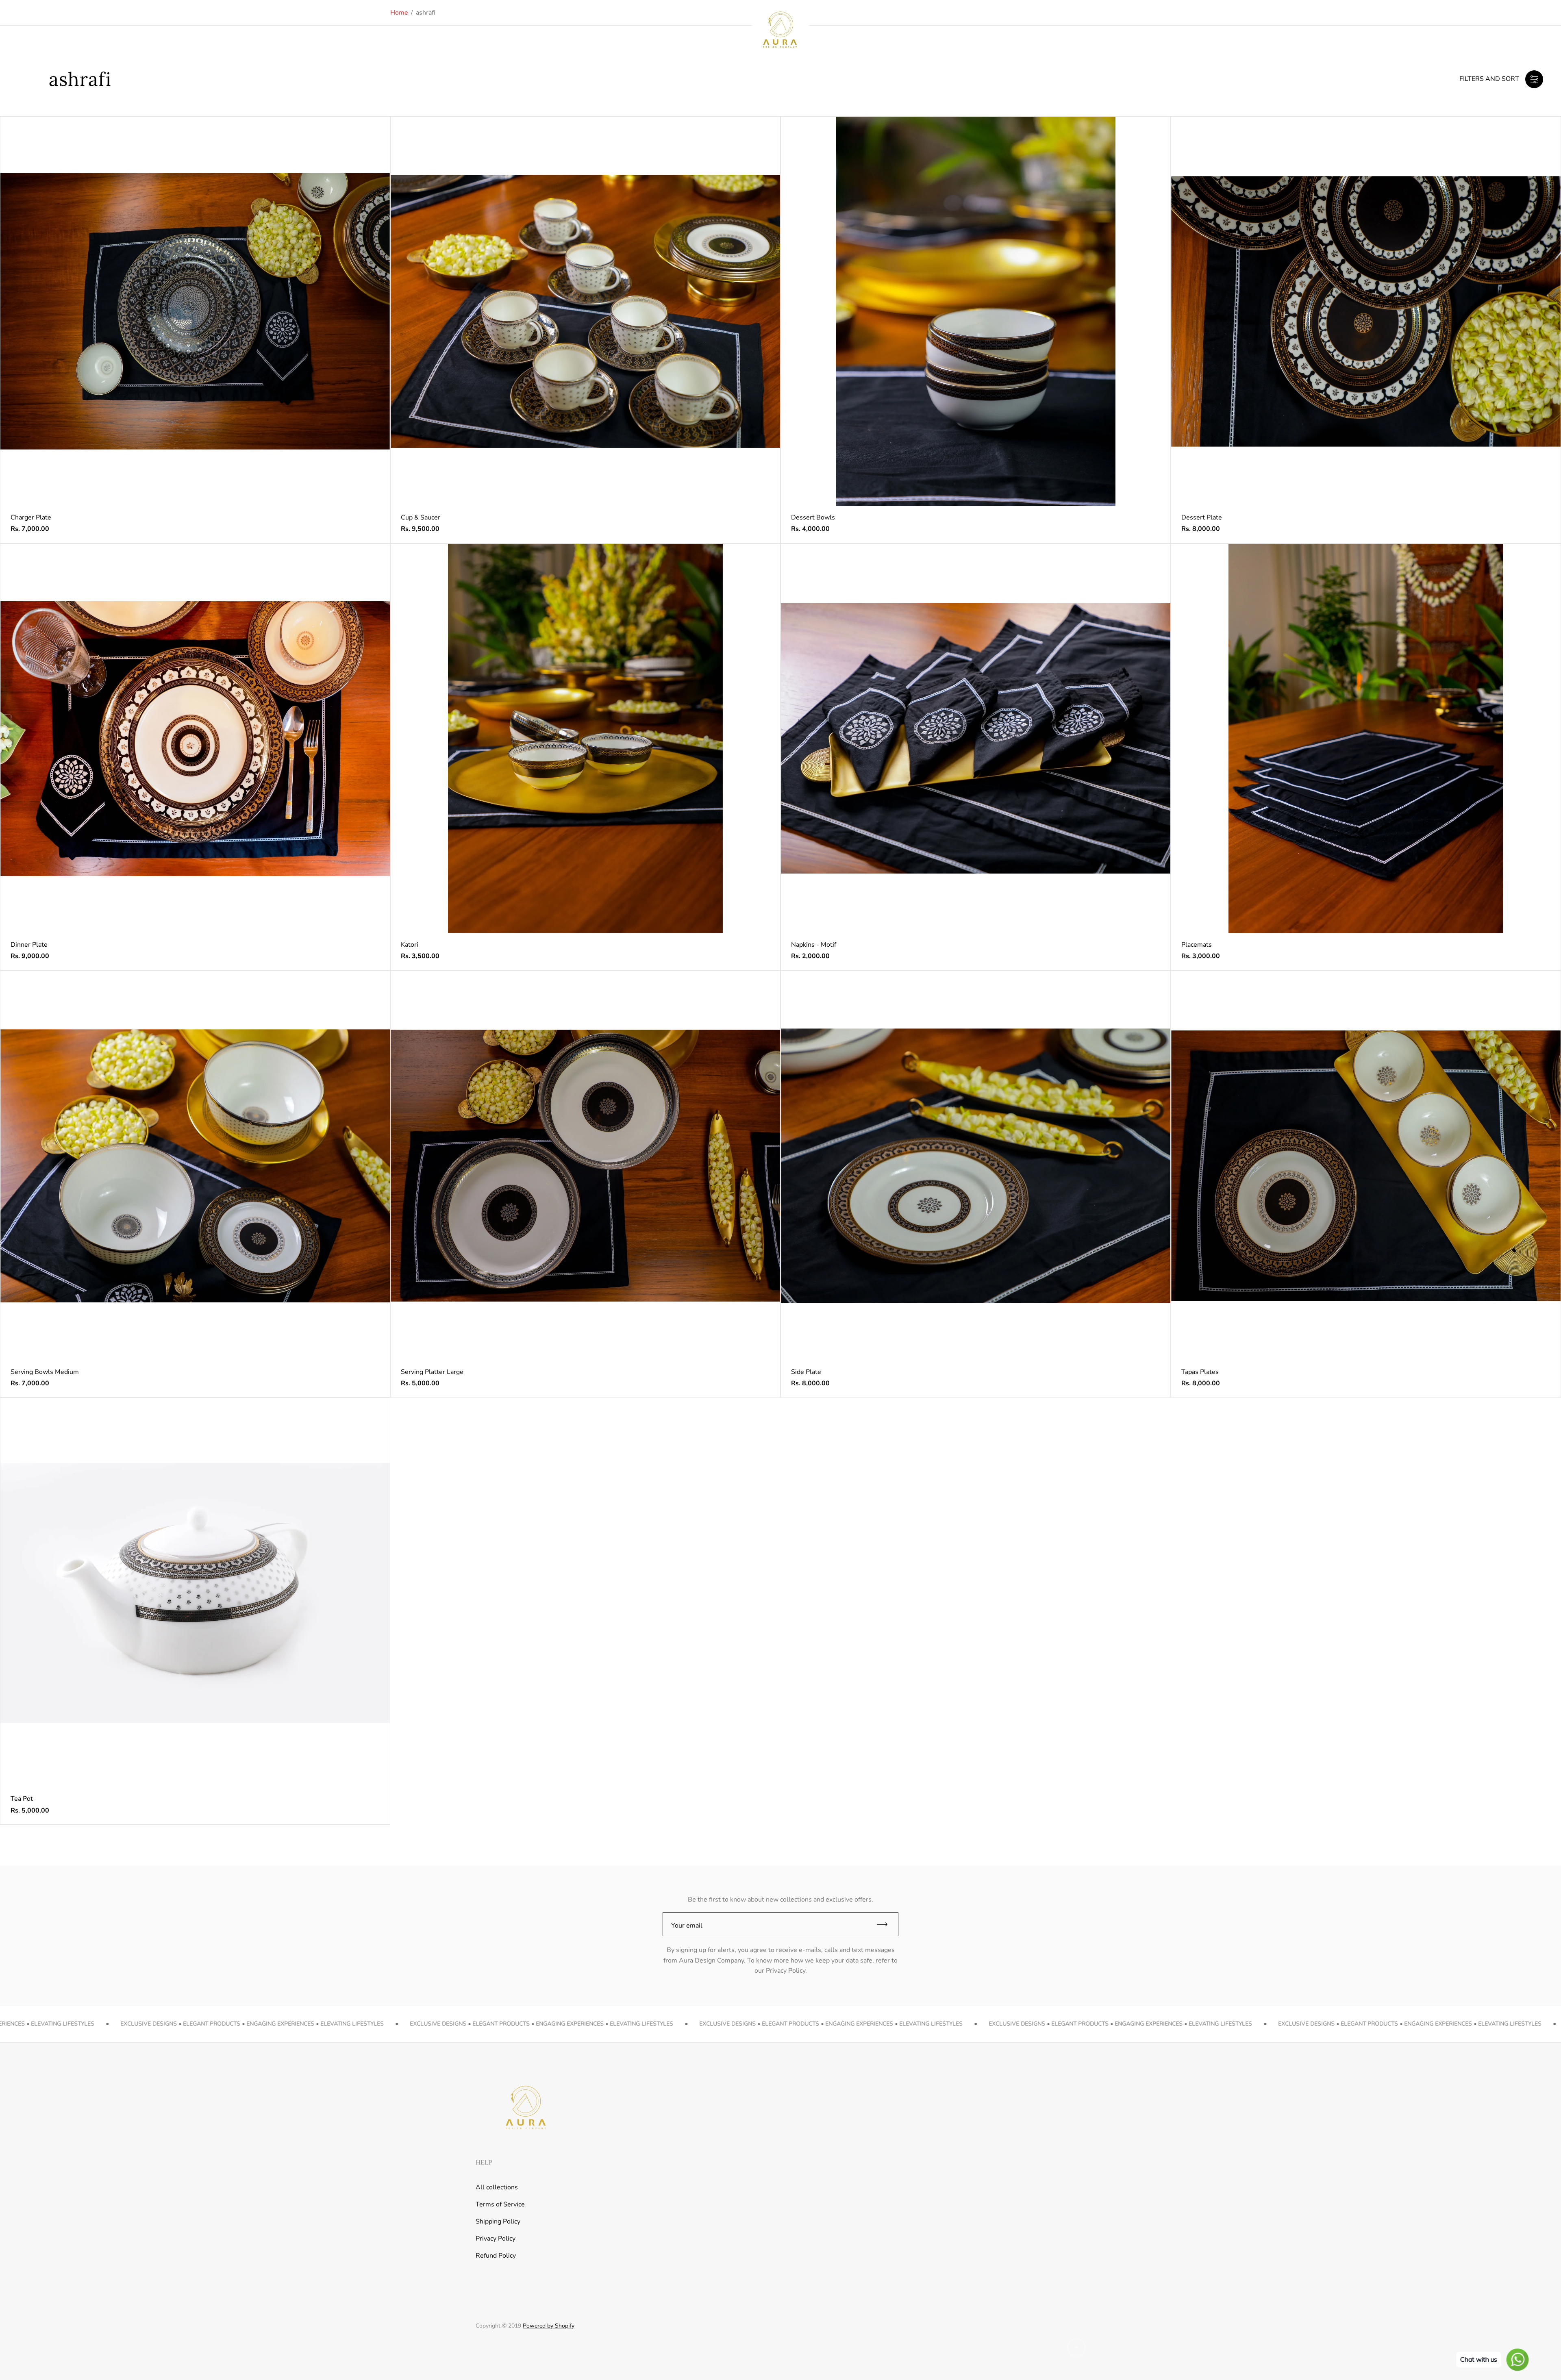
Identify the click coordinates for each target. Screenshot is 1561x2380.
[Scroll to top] (1076, 2347)
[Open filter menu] (1534, 79)
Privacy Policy (496, 2239)
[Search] (1518, 30)
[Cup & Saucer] (585, 311)
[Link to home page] (524, 2108)
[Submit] (886, 1924)
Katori (410, 945)
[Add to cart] (371, 135)
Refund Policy (496, 2256)
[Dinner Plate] (195, 739)
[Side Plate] (976, 1166)
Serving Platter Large (432, 1372)
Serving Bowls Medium (45, 1372)
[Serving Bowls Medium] (195, 1166)
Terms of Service (500, 2204)
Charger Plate (31, 517)
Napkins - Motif (814, 945)
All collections (497, 2187)
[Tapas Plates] (1366, 1166)
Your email (687, 1926)
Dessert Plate (1202, 517)
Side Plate (806, 1372)
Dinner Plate (29, 945)
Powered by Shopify (549, 2326)
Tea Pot (22, 1799)
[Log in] (1497, 30)
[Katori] (585, 739)
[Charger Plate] (195, 311)
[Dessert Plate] (1366, 311)
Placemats (1197, 945)
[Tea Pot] (195, 1593)
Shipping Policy (498, 2221)
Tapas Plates (1200, 1372)
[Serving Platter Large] (585, 1166)
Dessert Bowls (813, 517)
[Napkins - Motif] (976, 739)
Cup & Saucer (421, 517)
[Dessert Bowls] (976, 311)
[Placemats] (1366, 739)
